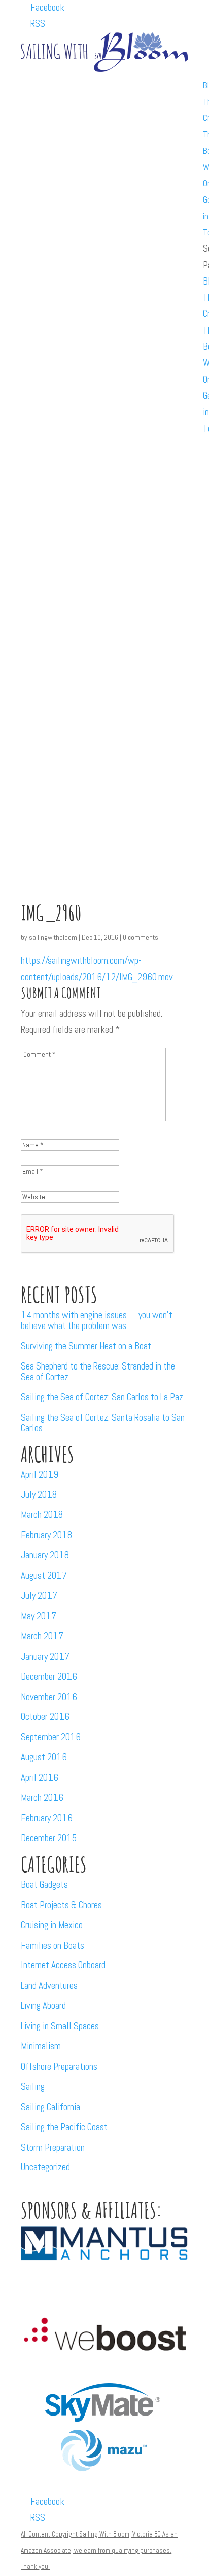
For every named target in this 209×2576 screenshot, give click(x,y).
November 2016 (49, 1697)
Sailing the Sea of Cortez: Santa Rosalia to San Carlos (103, 1423)
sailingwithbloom (53, 937)
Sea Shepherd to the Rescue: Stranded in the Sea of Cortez (98, 1372)
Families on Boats (53, 1945)
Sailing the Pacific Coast (64, 2127)
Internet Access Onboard (63, 1965)
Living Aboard (43, 2006)
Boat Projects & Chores (61, 1905)
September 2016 (51, 1737)
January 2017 (45, 1656)
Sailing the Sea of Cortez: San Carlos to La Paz (102, 1397)
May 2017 (39, 1616)
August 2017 (44, 1575)
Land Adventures (49, 1985)
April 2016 (40, 1777)
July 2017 (39, 1596)
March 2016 (42, 1798)
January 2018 (45, 1555)
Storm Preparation (53, 2147)
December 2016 (49, 1677)
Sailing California (50, 2107)
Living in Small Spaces (60, 2026)
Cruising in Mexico (52, 1925)
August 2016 (44, 1757)
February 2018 (46, 1535)
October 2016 (45, 1717)
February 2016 (47, 1818)
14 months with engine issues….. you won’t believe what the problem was (97, 1320)
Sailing (33, 2087)
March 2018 (42, 1515)
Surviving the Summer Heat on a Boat (86, 1346)
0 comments (141, 937)
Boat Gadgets (44, 1885)
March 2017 (42, 1636)
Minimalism (41, 2046)
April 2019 (40, 1475)
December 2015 (49, 1838)
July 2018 (39, 1494)
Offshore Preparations (59, 2066)
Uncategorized (45, 2167)
